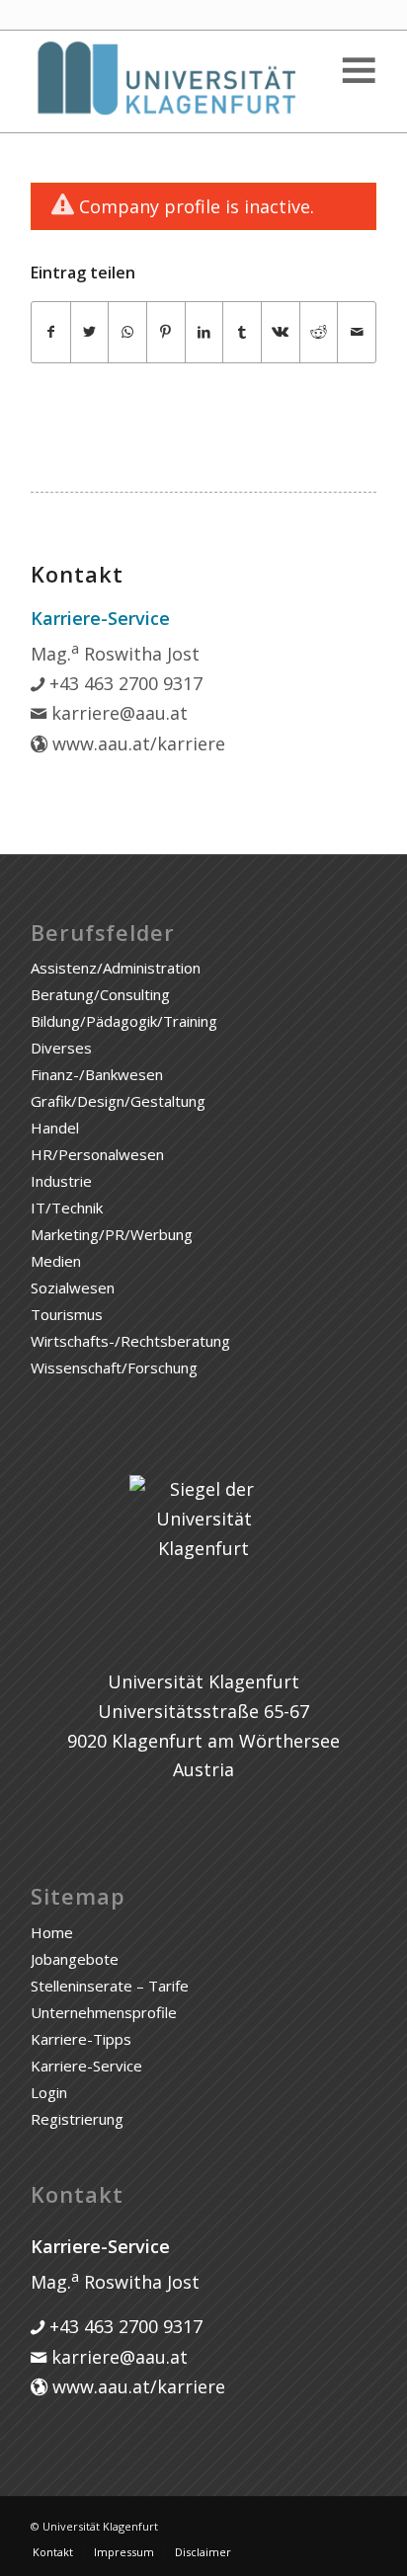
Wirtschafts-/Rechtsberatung (130, 1341)
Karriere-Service (86, 2066)
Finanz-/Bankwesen (97, 1074)
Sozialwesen (73, 1288)
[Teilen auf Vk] (281, 332)
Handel (55, 1128)
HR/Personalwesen (97, 1154)
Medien (56, 1261)
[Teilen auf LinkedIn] (204, 332)
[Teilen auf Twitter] (90, 332)
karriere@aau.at (117, 713)
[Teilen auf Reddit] (319, 332)
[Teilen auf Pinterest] (166, 332)
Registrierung (77, 2119)
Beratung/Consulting (100, 994)
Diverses (61, 1048)
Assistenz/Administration (116, 968)
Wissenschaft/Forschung (114, 1367)
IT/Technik (67, 1208)
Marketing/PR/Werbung (112, 1234)
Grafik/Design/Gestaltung (118, 1101)
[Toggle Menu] (358, 71)
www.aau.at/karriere (136, 743)
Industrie (61, 1181)
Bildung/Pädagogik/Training (124, 1021)
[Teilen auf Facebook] (51, 332)
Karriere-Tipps (81, 2039)
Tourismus (67, 1314)
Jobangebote (75, 1959)
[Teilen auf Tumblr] (242, 332)
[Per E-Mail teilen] (357, 332)
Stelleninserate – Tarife (110, 1986)
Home (52, 1932)
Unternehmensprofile (104, 2012)
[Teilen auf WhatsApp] (127, 332)
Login (49, 2092)
